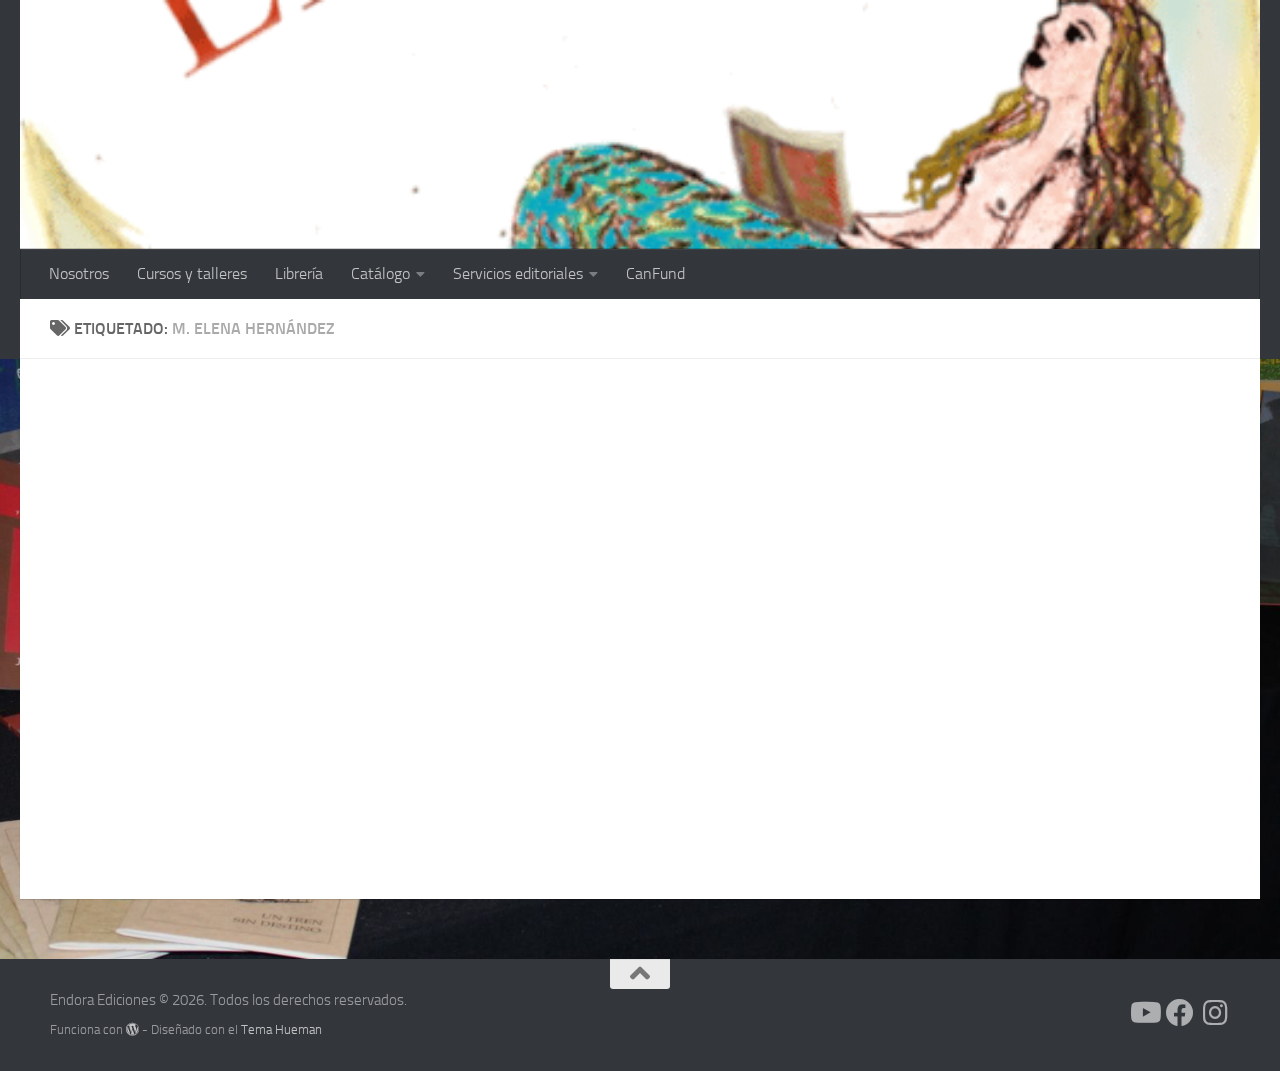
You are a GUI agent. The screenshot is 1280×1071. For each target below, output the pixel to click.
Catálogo (380, 273)
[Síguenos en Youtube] (1144, 1013)
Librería (299, 273)
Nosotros (79, 273)
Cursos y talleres (192, 273)
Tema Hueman (281, 1029)
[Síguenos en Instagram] (1216, 1013)
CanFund (655, 273)
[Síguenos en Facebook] (1180, 1013)
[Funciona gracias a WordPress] (132, 1029)
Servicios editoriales (518, 273)
